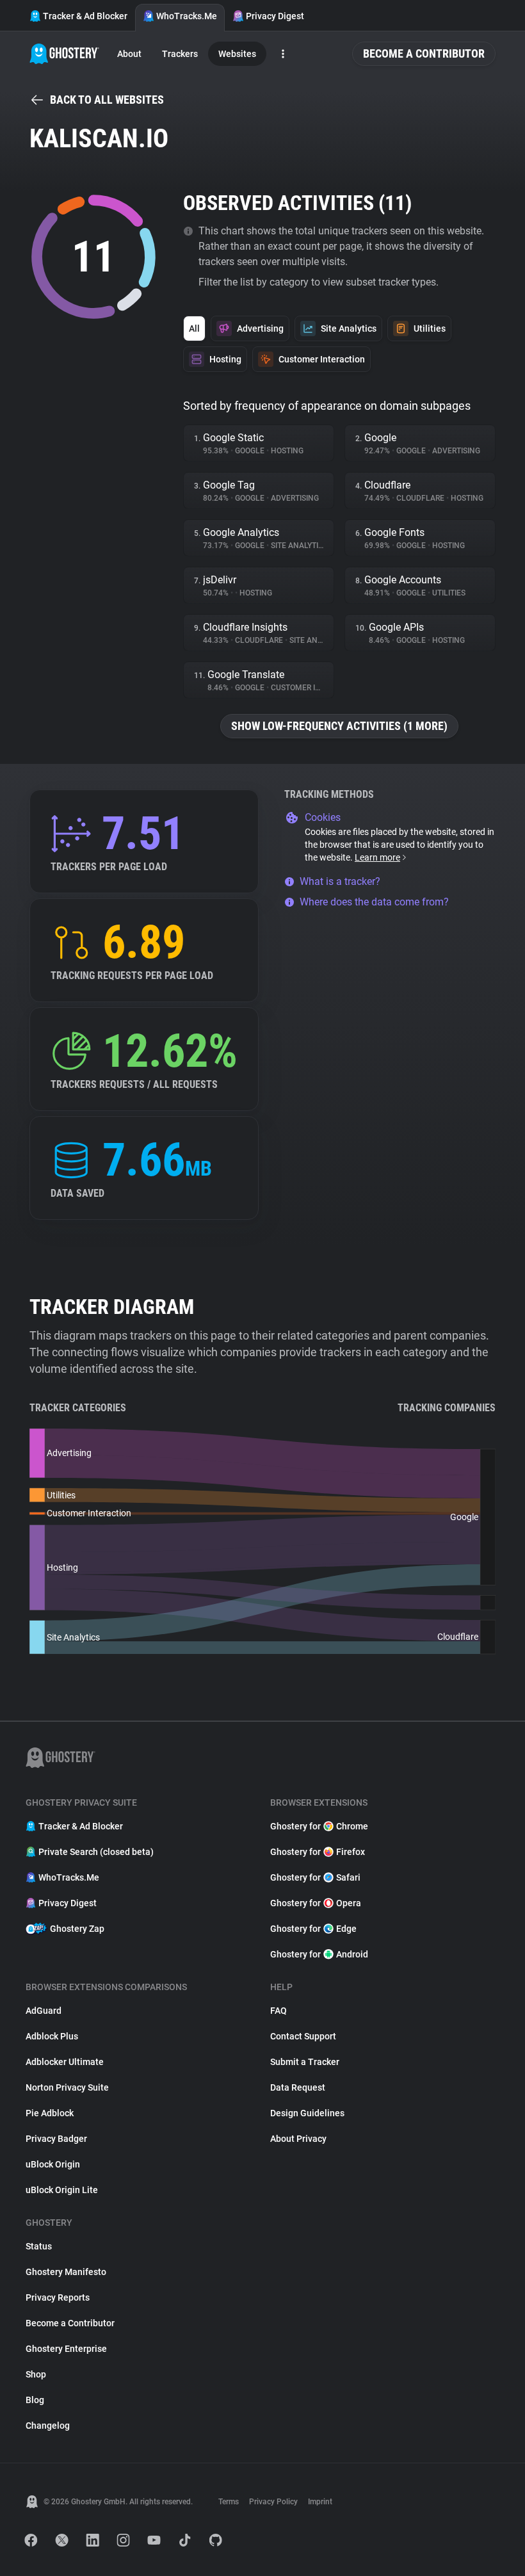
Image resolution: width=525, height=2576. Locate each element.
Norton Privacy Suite (67, 2087)
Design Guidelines (307, 2113)
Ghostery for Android (319, 1954)
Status (39, 2246)
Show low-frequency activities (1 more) (339, 726)
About (129, 54)
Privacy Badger (56, 2139)
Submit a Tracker (305, 2062)
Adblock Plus (52, 2036)
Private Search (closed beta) (96, 1852)
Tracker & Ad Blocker (85, 16)
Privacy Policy (273, 2502)
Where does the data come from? (374, 902)
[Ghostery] (64, 54)
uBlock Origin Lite (62, 2190)
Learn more (377, 857)
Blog (35, 2400)
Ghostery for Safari (315, 1877)
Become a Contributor (424, 53)
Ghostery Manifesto (66, 2272)
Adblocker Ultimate (65, 2062)
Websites (237, 54)
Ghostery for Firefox (318, 1852)
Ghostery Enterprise (66, 2349)
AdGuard (44, 2011)
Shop (36, 2374)
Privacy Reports (58, 2297)
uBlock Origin (53, 2164)
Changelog (48, 2426)
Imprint (320, 2502)
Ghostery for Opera (316, 1903)
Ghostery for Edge (313, 1929)
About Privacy (298, 2139)
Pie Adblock (50, 2113)
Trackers (180, 54)
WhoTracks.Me (187, 16)
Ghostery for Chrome (319, 1826)
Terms (229, 2502)
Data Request (298, 2087)
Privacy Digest (275, 16)
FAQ (279, 2011)
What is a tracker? (340, 881)
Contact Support (303, 2036)
